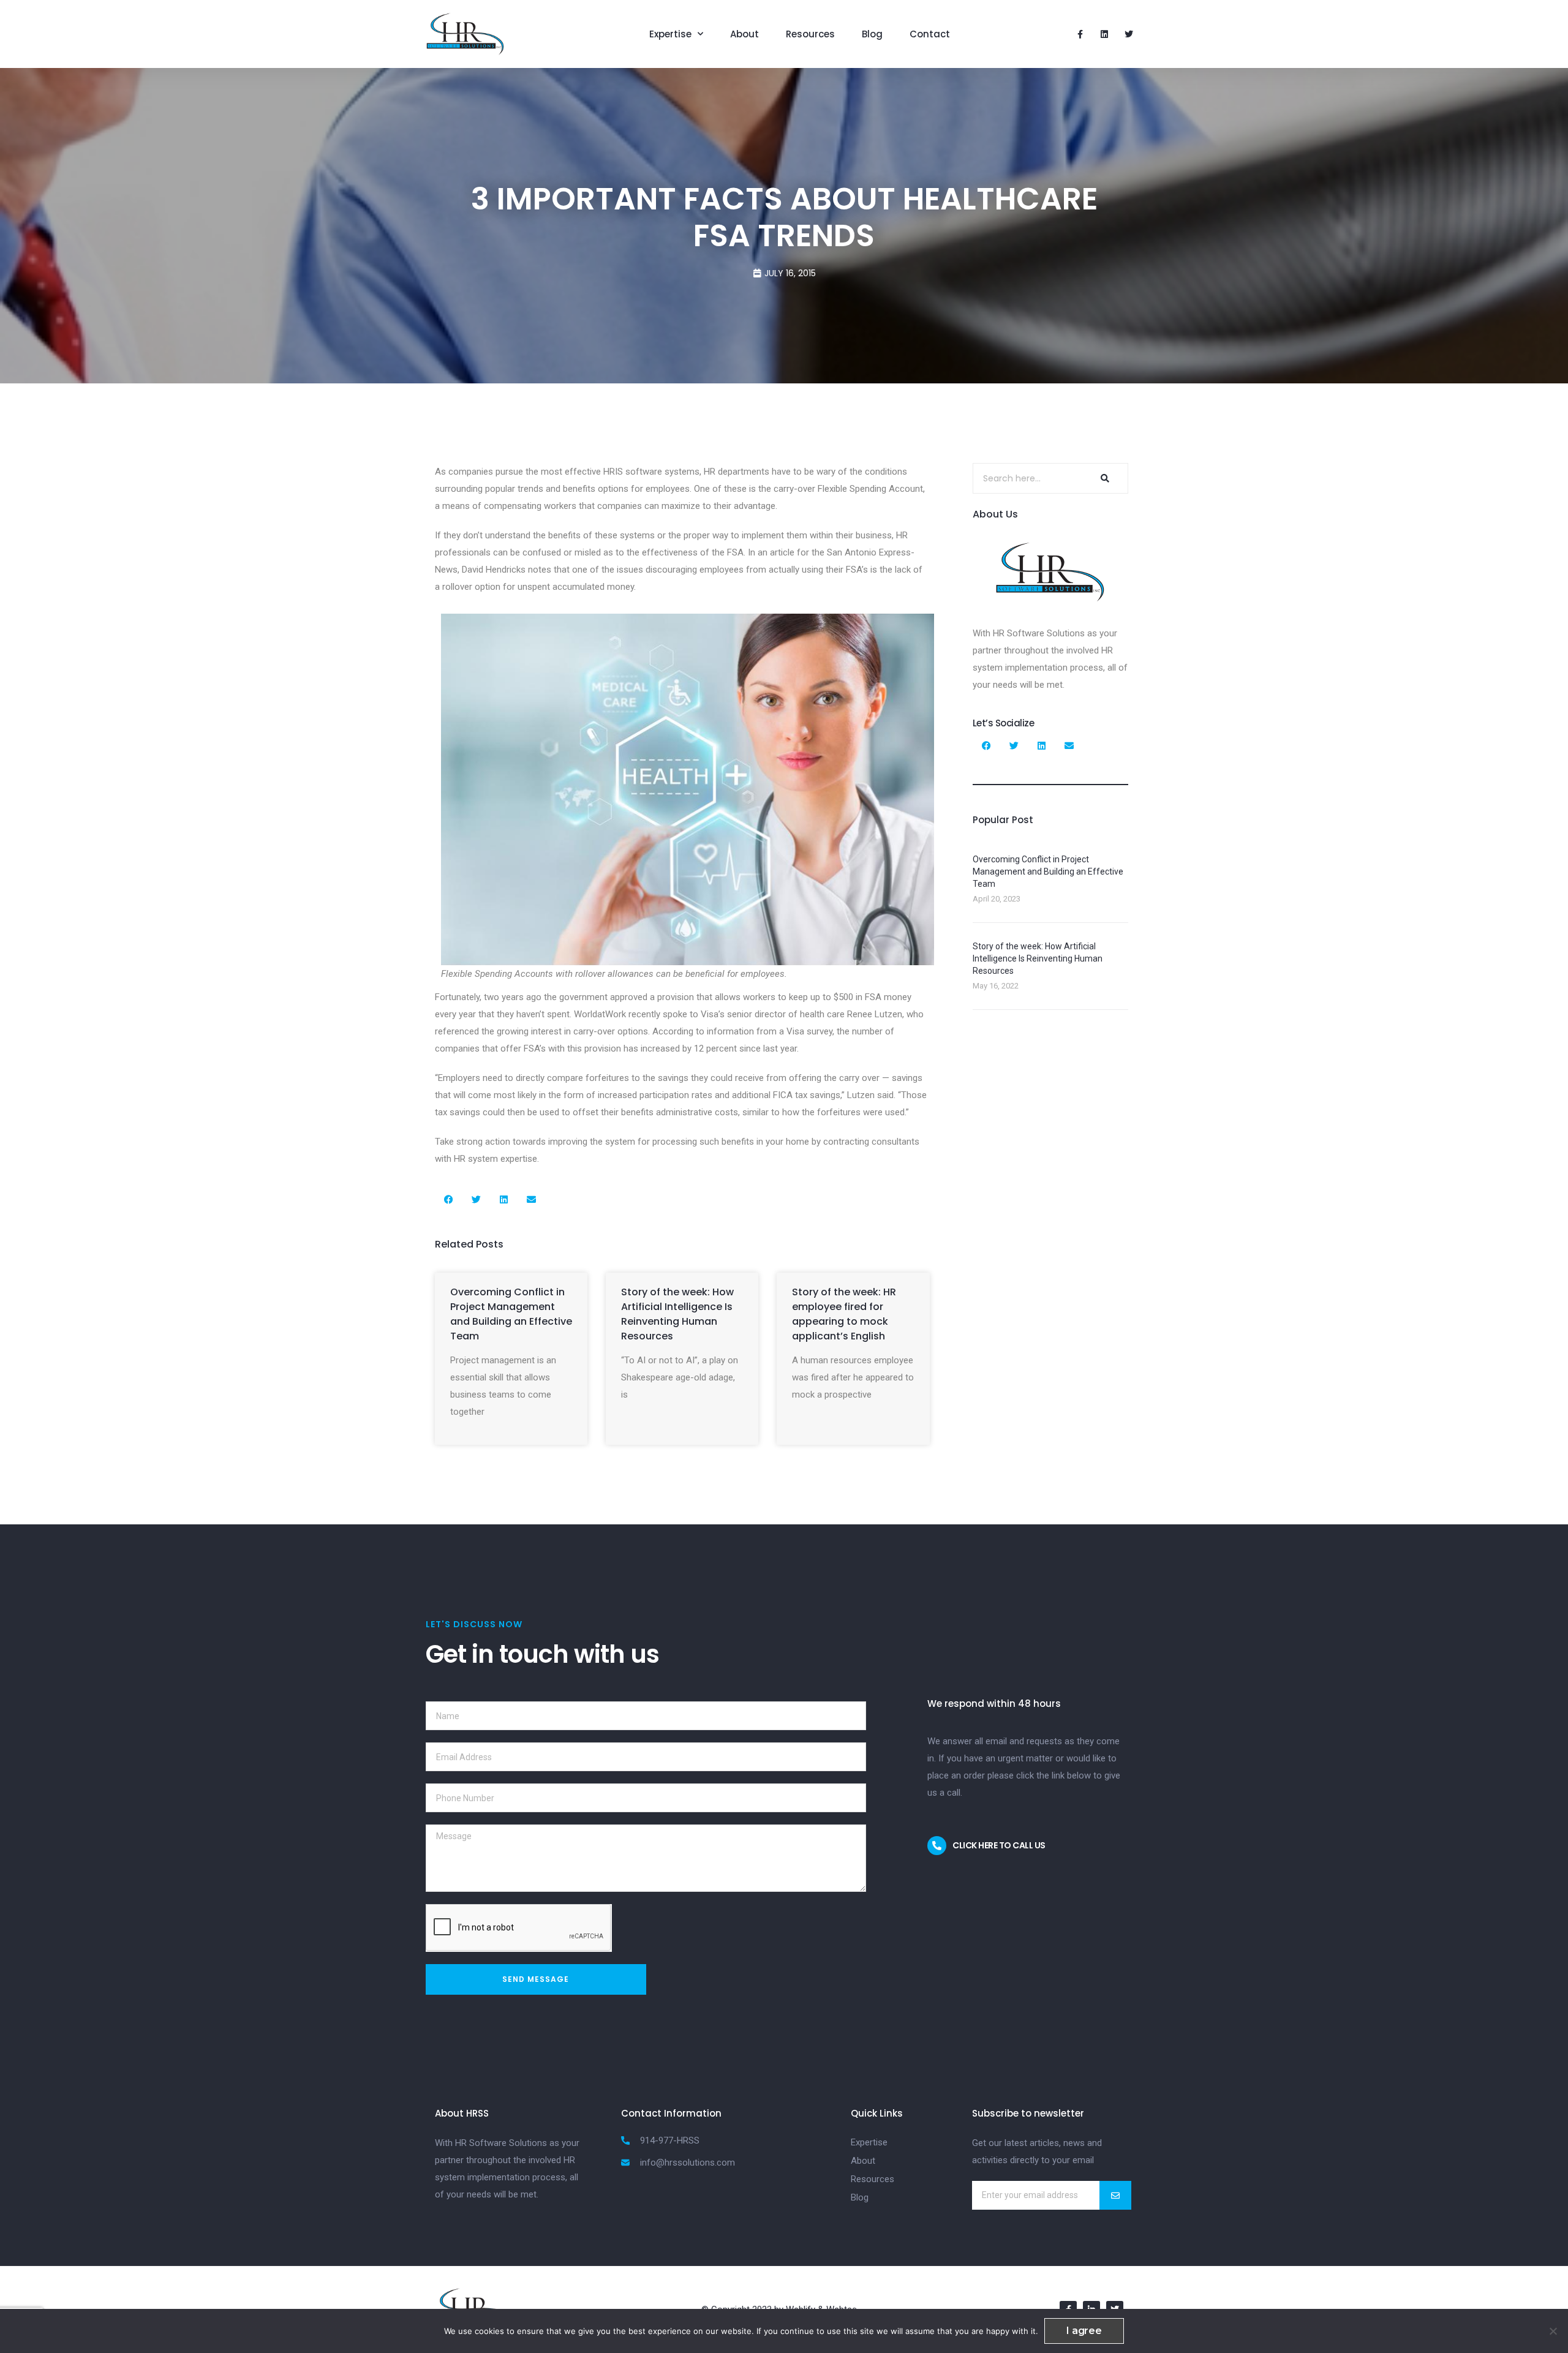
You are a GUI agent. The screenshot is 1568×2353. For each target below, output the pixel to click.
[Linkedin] (1104, 34)
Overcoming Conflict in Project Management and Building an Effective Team (511, 1314)
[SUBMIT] (1115, 2195)
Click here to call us (999, 1845)
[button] (449, 1199)
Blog (872, 34)
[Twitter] (1129, 34)
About (744, 34)
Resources (810, 34)
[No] (1553, 2331)
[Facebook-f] (1080, 34)
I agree (1084, 2331)
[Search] (1103, 478)
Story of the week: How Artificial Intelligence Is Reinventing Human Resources (677, 1314)
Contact (930, 34)
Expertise (670, 34)
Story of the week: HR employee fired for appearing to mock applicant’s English (844, 1314)
